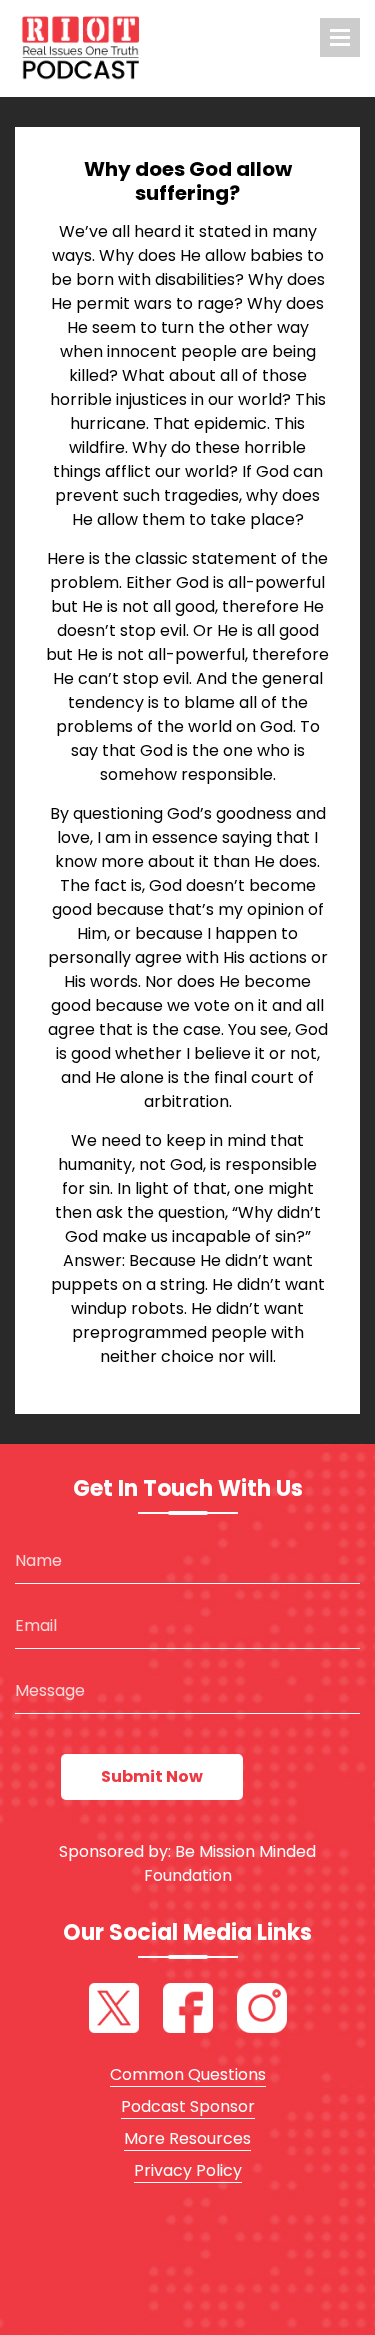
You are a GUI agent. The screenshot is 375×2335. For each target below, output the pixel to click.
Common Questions (188, 2074)
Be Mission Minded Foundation (230, 1863)
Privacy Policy (188, 2170)
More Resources (187, 2138)
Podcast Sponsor (188, 2106)
